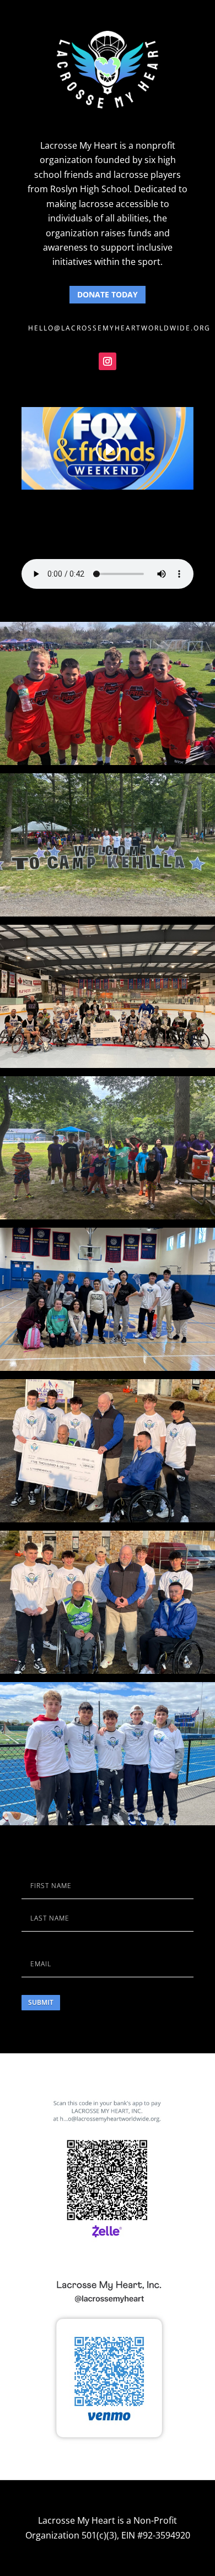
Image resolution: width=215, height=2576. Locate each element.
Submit (41, 2002)
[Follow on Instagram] (108, 361)
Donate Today (108, 294)
